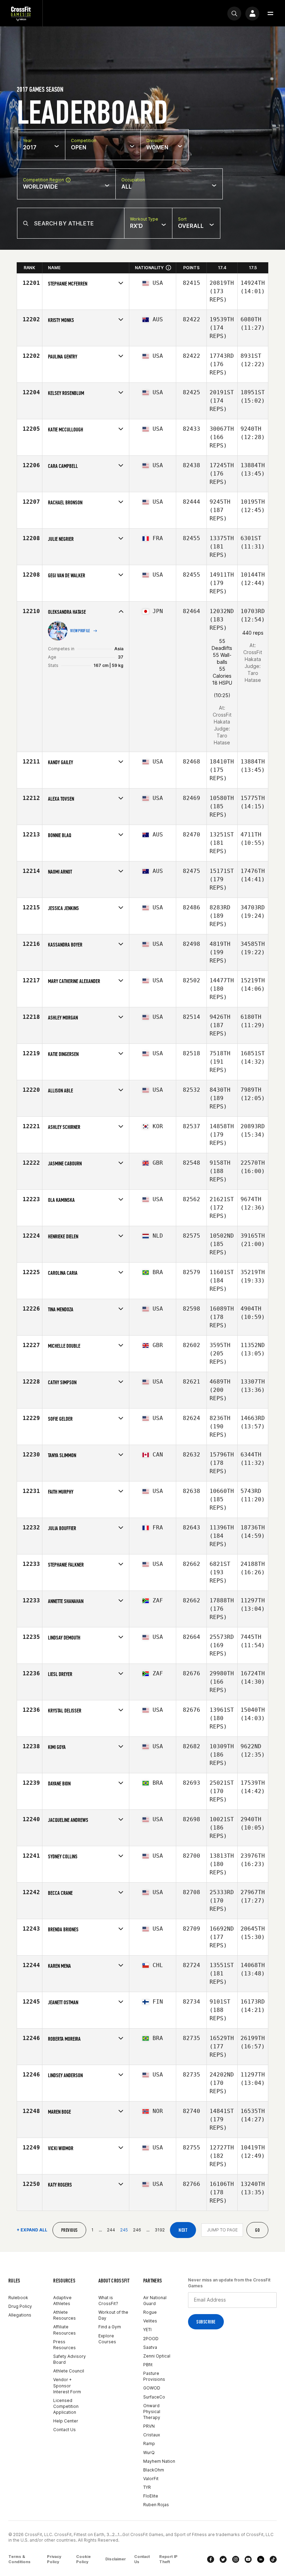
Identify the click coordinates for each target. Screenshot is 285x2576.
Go (257, 2230)
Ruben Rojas (156, 2505)
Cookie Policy (83, 2559)
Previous (69, 2230)
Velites (150, 2321)
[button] (270, 14)
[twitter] (223, 2559)
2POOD (151, 2339)
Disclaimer (116, 2559)
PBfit (148, 2365)
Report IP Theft (168, 2559)
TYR (147, 2487)
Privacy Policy (54, 2559)
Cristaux (152, 2435)
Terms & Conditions (19, 2559)
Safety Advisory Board (70, 2359)
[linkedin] (261, 2559)
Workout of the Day (113, 2315)
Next (183, 2230)
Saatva (150, 2347)
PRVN (149, 2426)
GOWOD (152, 2388)
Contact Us (64, 2430)
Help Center (66, 2421)
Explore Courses (107, 2339)
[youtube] (248, 2559)
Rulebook (18, 2298)
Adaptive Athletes (62, 2301)
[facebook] (211, 2559)
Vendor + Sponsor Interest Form (67, 2385)
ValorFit (151, 2479)
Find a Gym (110, 2327)
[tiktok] (273, 2559)
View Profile (80, 631)
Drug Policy (20, 2306)
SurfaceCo (154, 2397)
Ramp (149, 2443)
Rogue (150, 2312)
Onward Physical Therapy (152, 2412)
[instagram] (236, 2559)
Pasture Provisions (154, 2376)
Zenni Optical (157, 2356)
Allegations (20, 2315)
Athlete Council (69, 2371)
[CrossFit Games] (21, 13)
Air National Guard (155, 2301)
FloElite (151, 2496)
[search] (234, 14)
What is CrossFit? (108, 2301)
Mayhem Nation (159, 2461)
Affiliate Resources (64, 2330)
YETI (147, 2330)
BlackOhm (154, 2470)
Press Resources (64, 2345)
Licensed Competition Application (66, 2406)
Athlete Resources (64, 2315)
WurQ (149, 2453)
